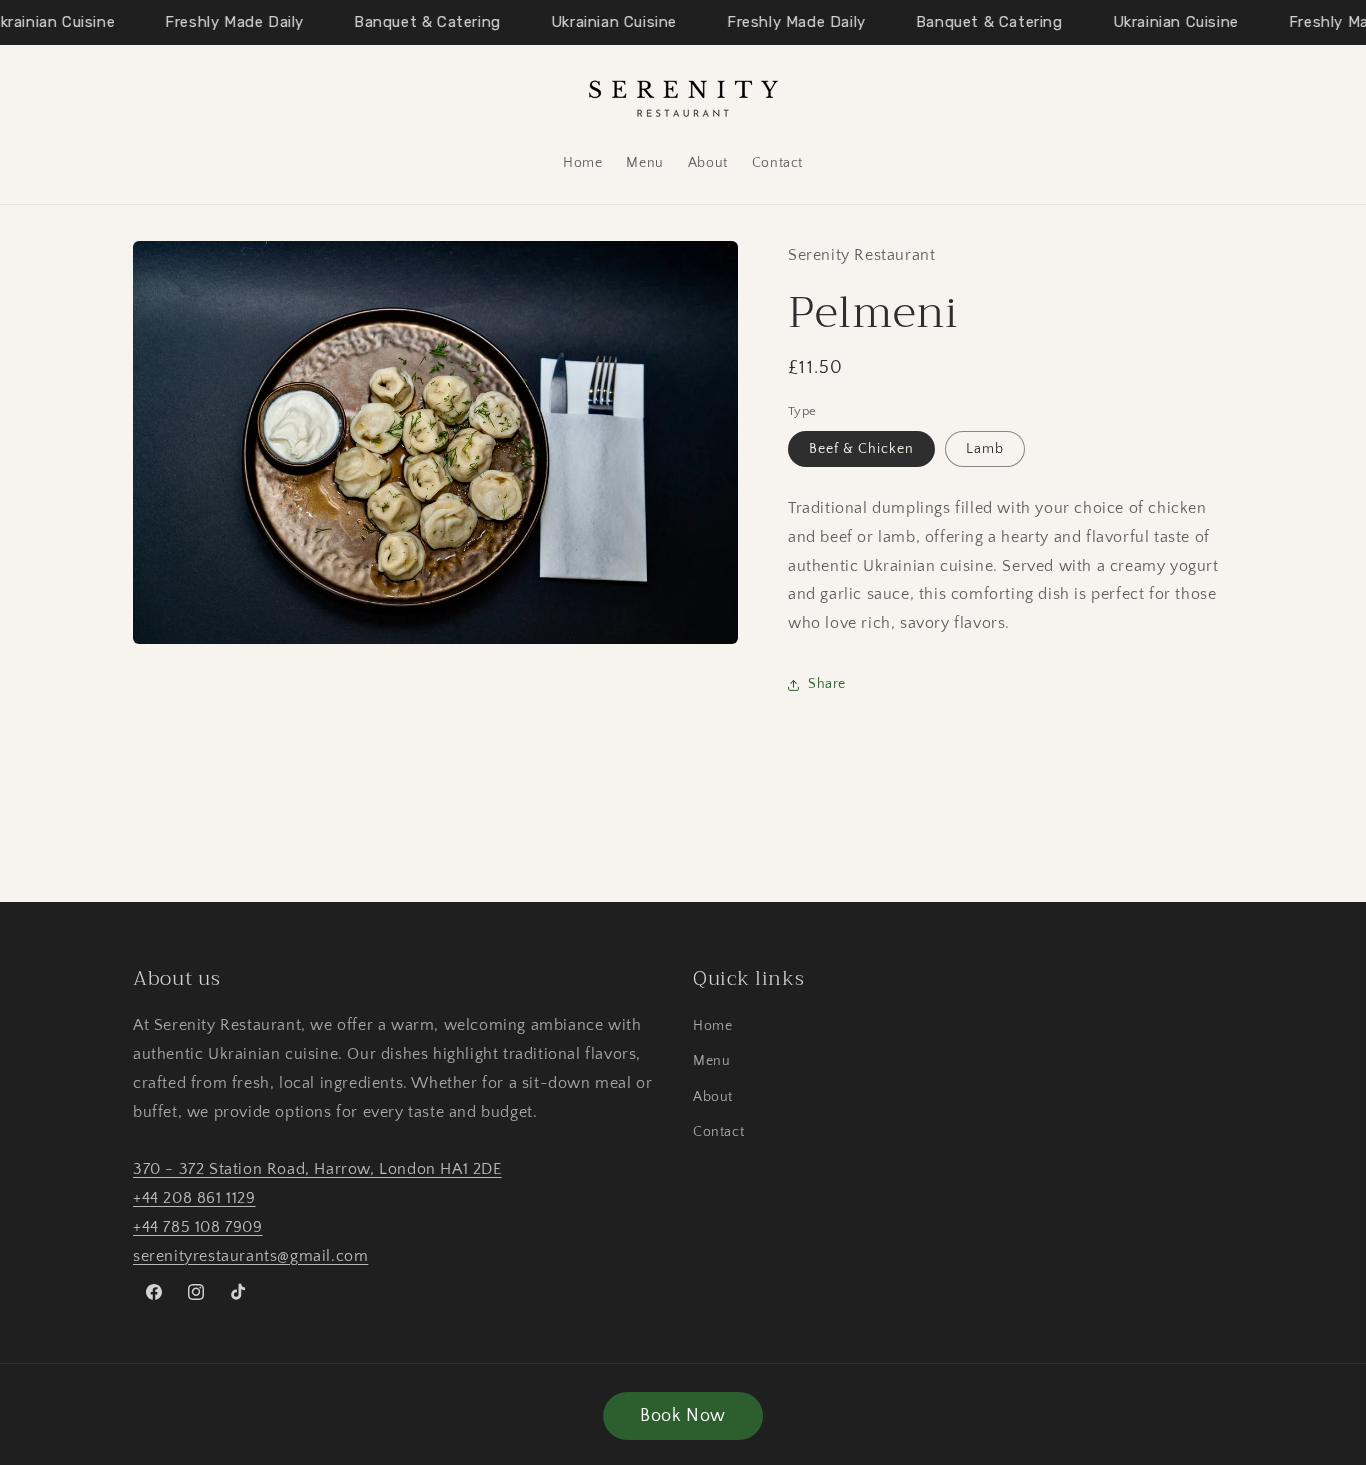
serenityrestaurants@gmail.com (250, 1256)
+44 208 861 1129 (194, 1198)
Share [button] (827, 685)
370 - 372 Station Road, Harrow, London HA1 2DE (317, 1169)
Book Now (683, 1416)
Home (712, 1026)
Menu (711, 1062)
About (713, 1097)
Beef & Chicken (861, 449)
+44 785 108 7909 (198, 1227)
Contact (718, 1132)
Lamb (985, 449)
